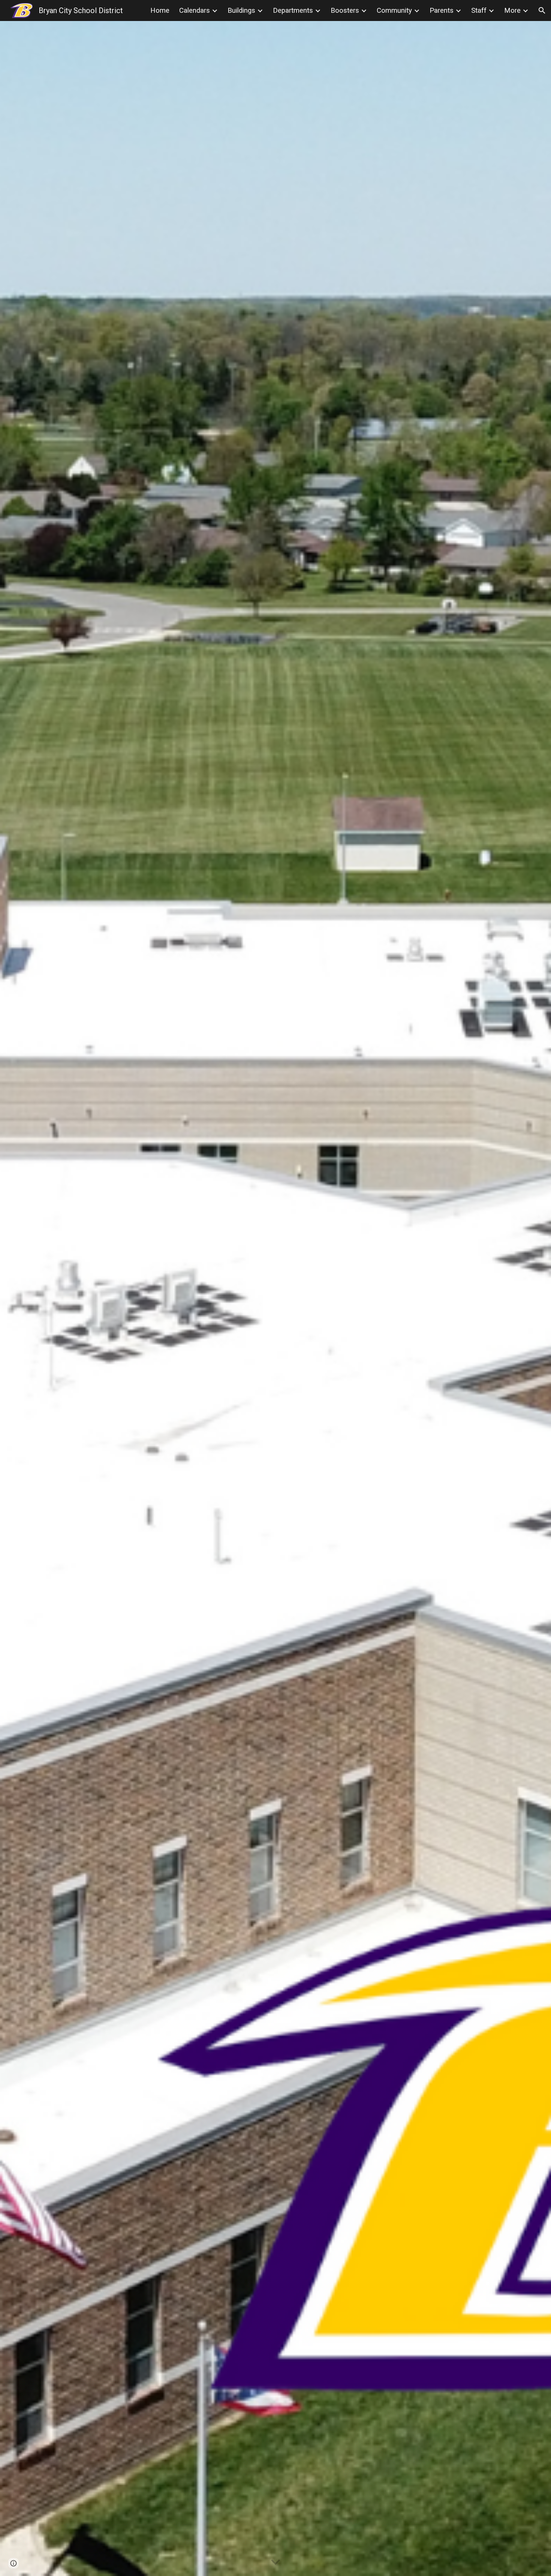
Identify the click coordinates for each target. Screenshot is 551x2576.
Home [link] (160, 10)
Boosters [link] (345, 10)
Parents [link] (442, 10)
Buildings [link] (241, 10)
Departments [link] (293, 10)
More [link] (512, 10)
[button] (542, 10)
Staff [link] (479, 10)
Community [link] (394, 10)
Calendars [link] (195, 10)
